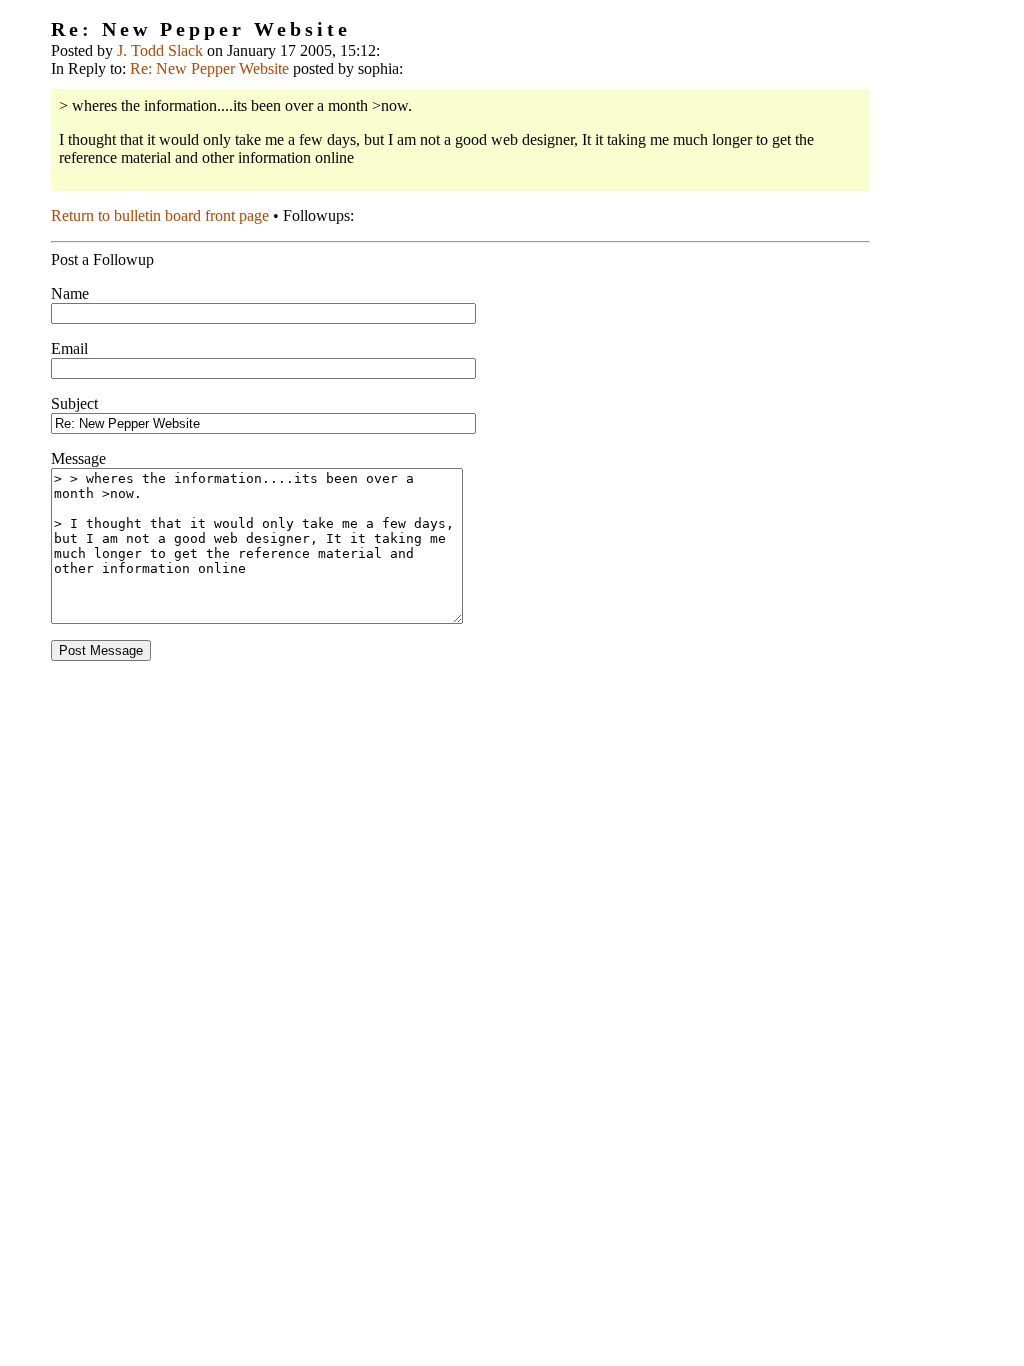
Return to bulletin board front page (160, 215)
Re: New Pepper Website (209, 68)
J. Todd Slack (160, 50)
